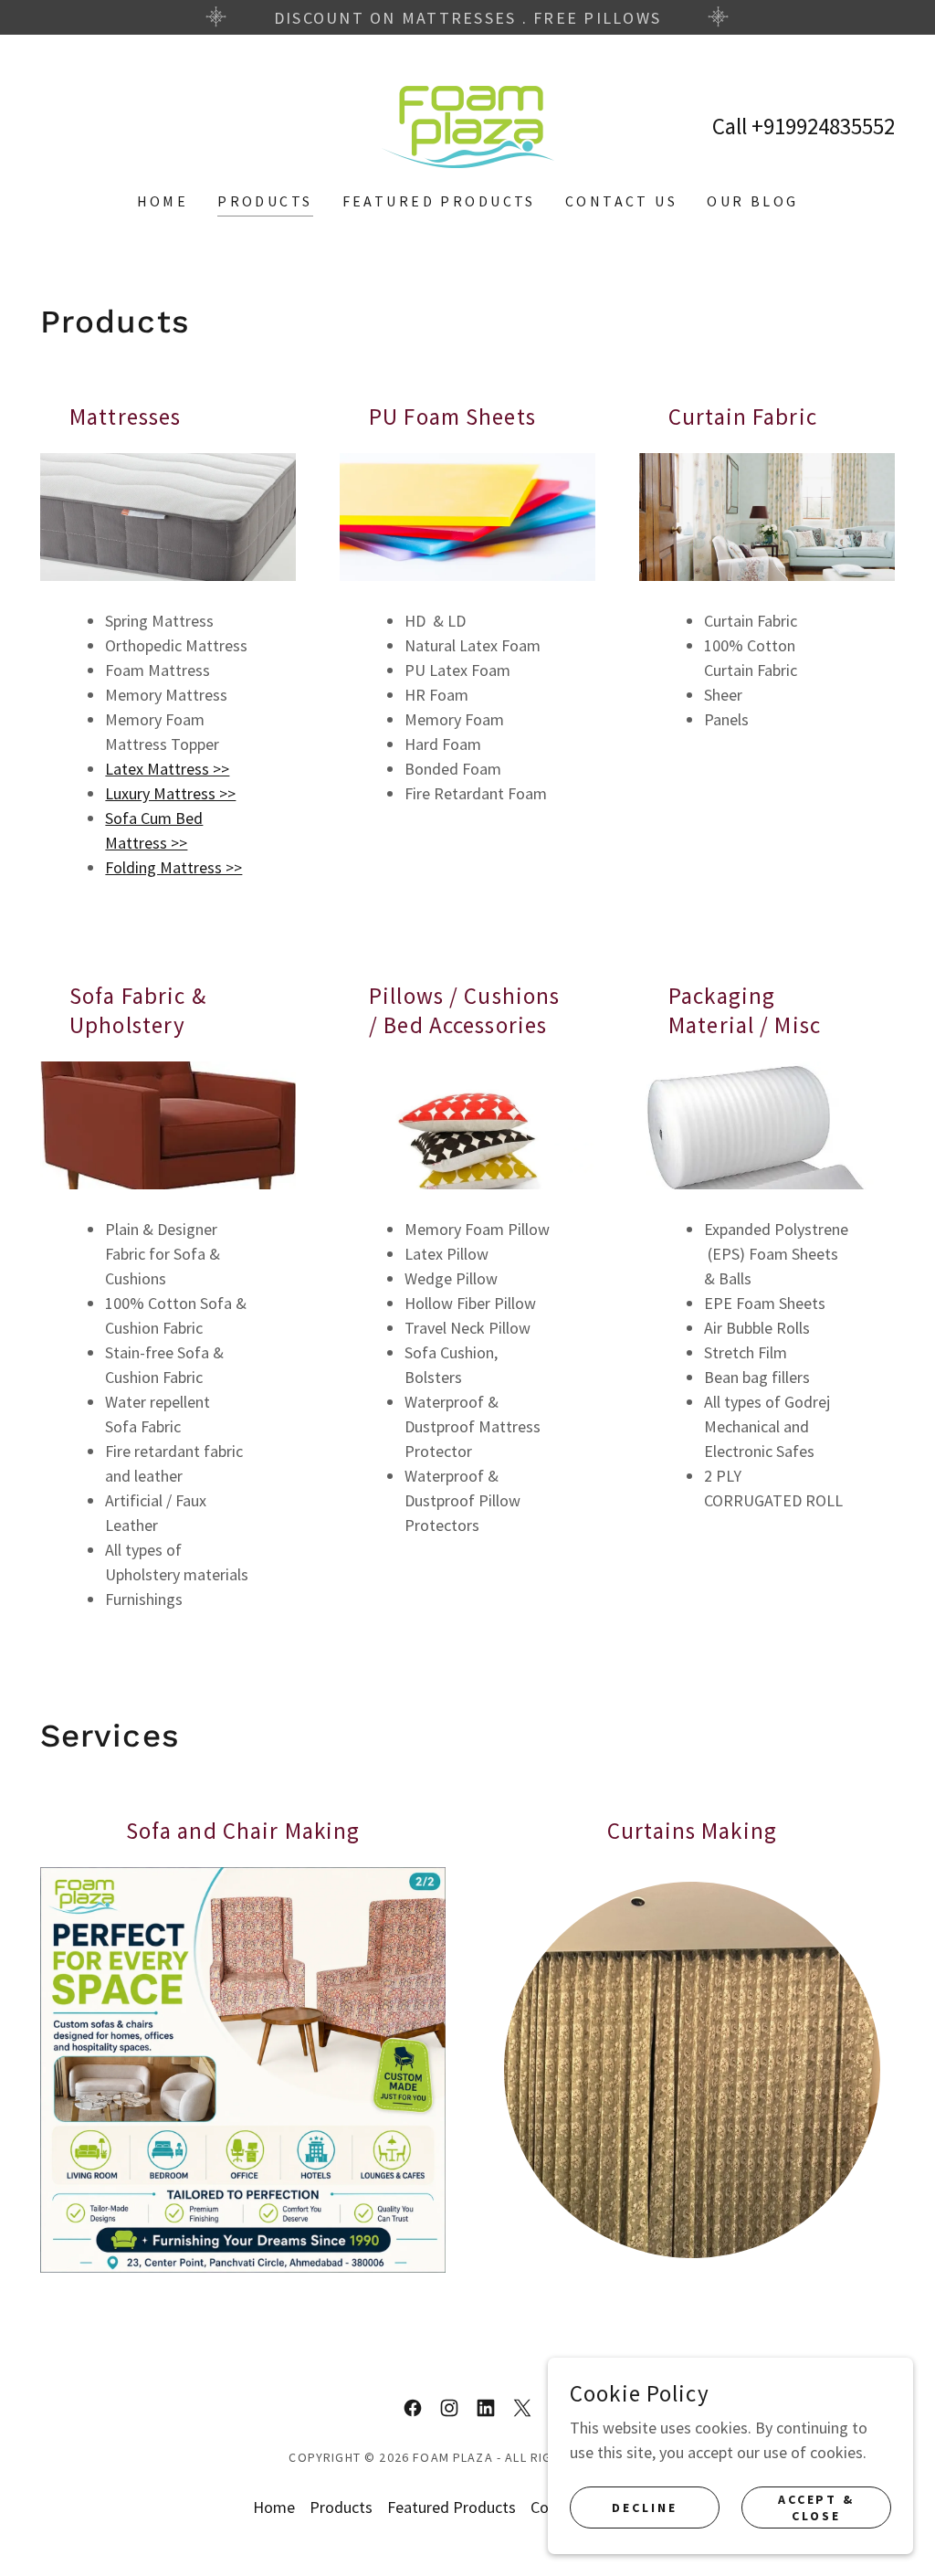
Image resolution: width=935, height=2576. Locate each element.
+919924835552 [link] (823, 126)
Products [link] (265, 201)
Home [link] (163, 201)
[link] (467, 125)
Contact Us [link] (621, 201)
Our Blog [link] (752, 201)
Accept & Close (817, 2507)
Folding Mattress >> (173, 867)
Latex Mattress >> (167, 769)
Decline (645, 2507)
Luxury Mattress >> (170, 793)
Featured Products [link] (439, 201)
